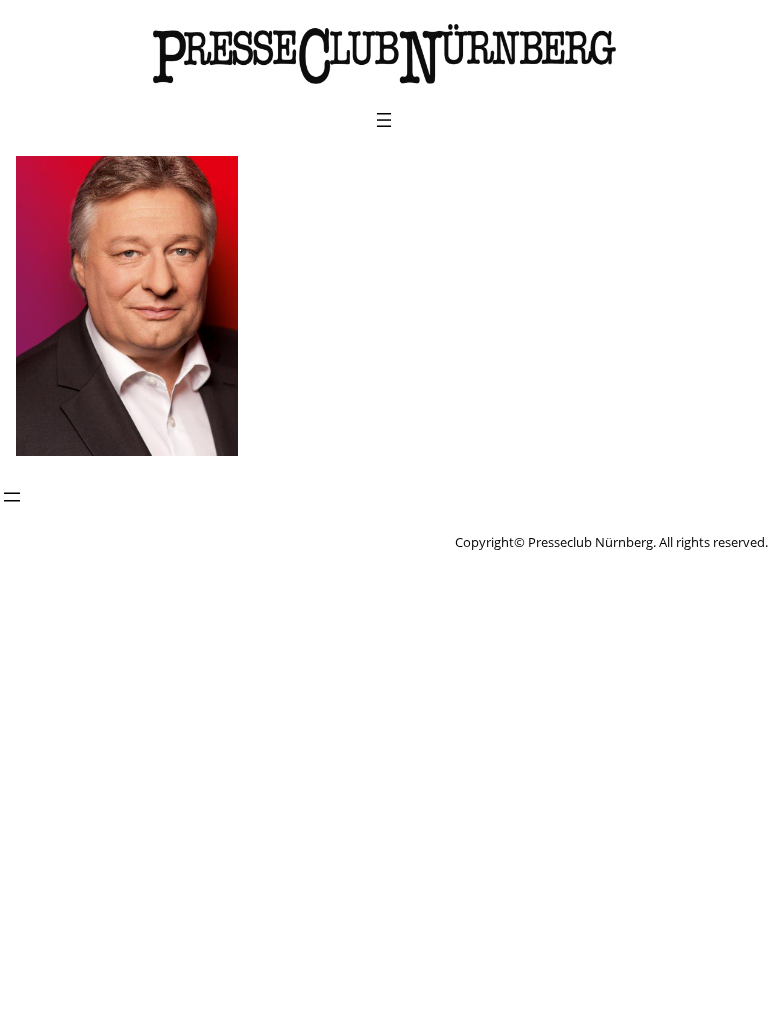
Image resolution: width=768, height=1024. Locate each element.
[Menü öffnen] (384, 120)
